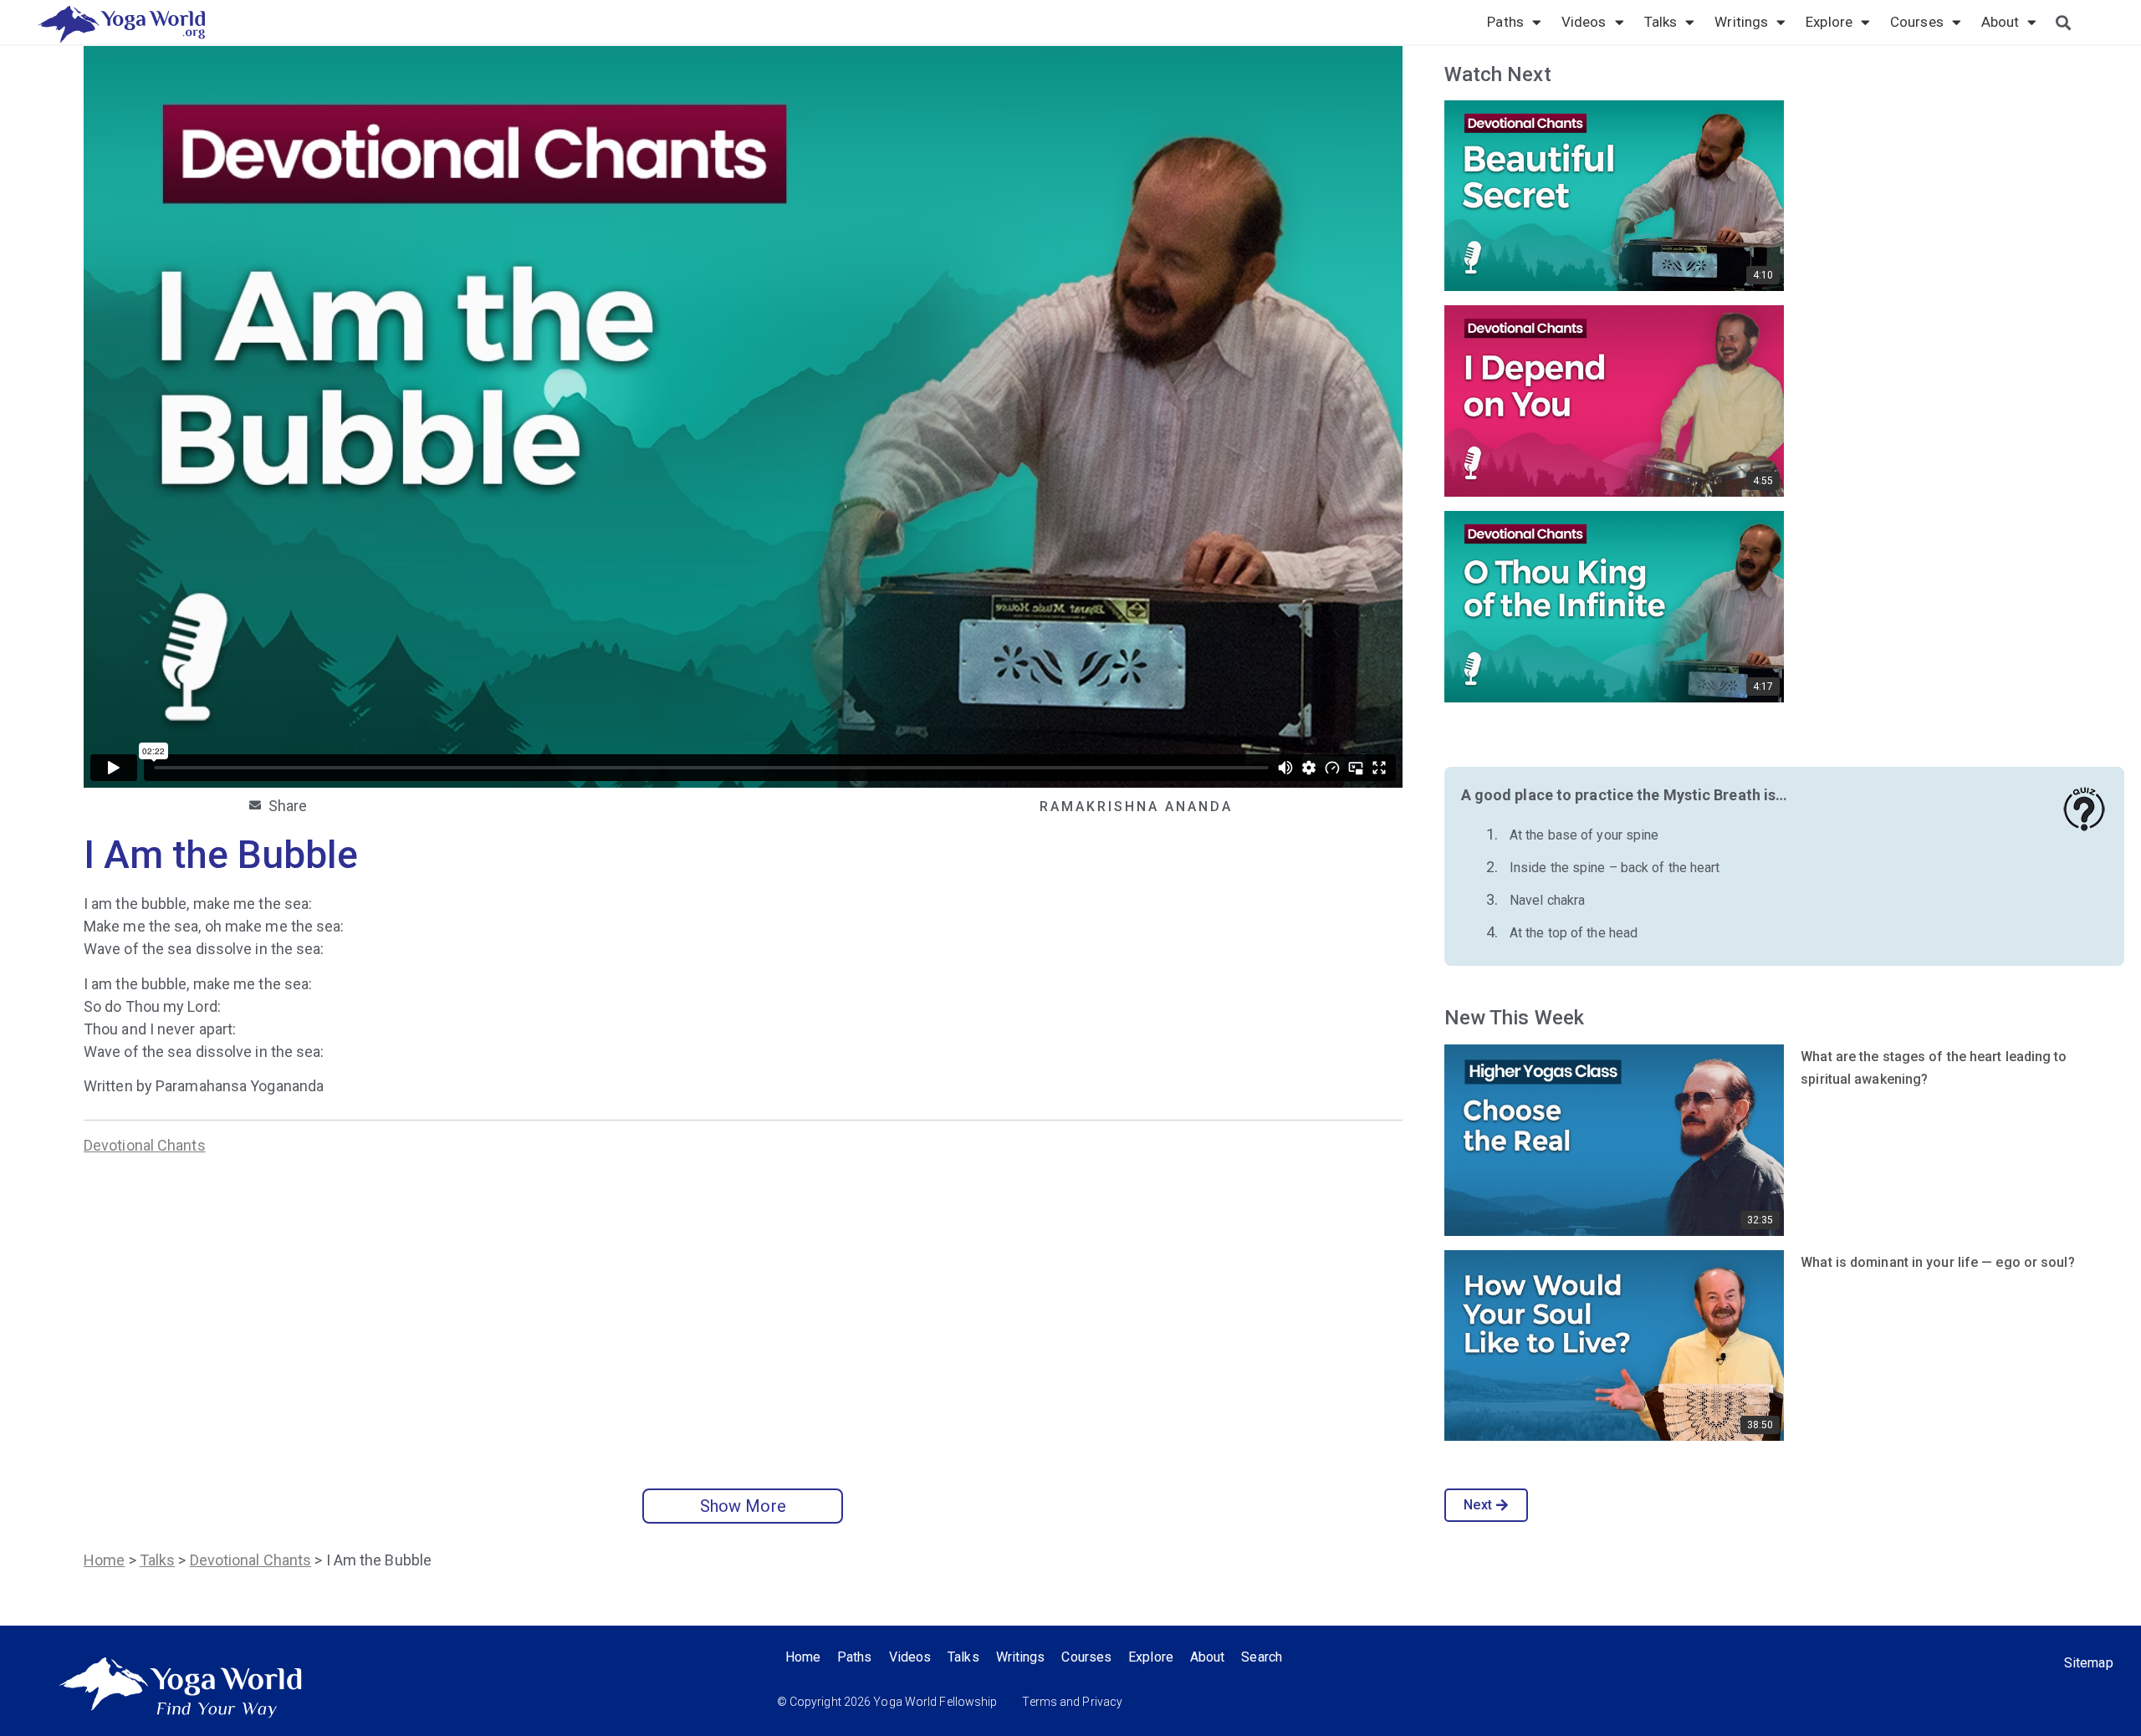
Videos (1584, 22)
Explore (1829, 22)
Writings (1741, 22)
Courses (1917, 22)
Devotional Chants (145, 1145)
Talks (1661, 22)
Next (1477, 1505)
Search (1262, 1657)
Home (104, 1560)
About (2000, 22)
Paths (1505, 22)
